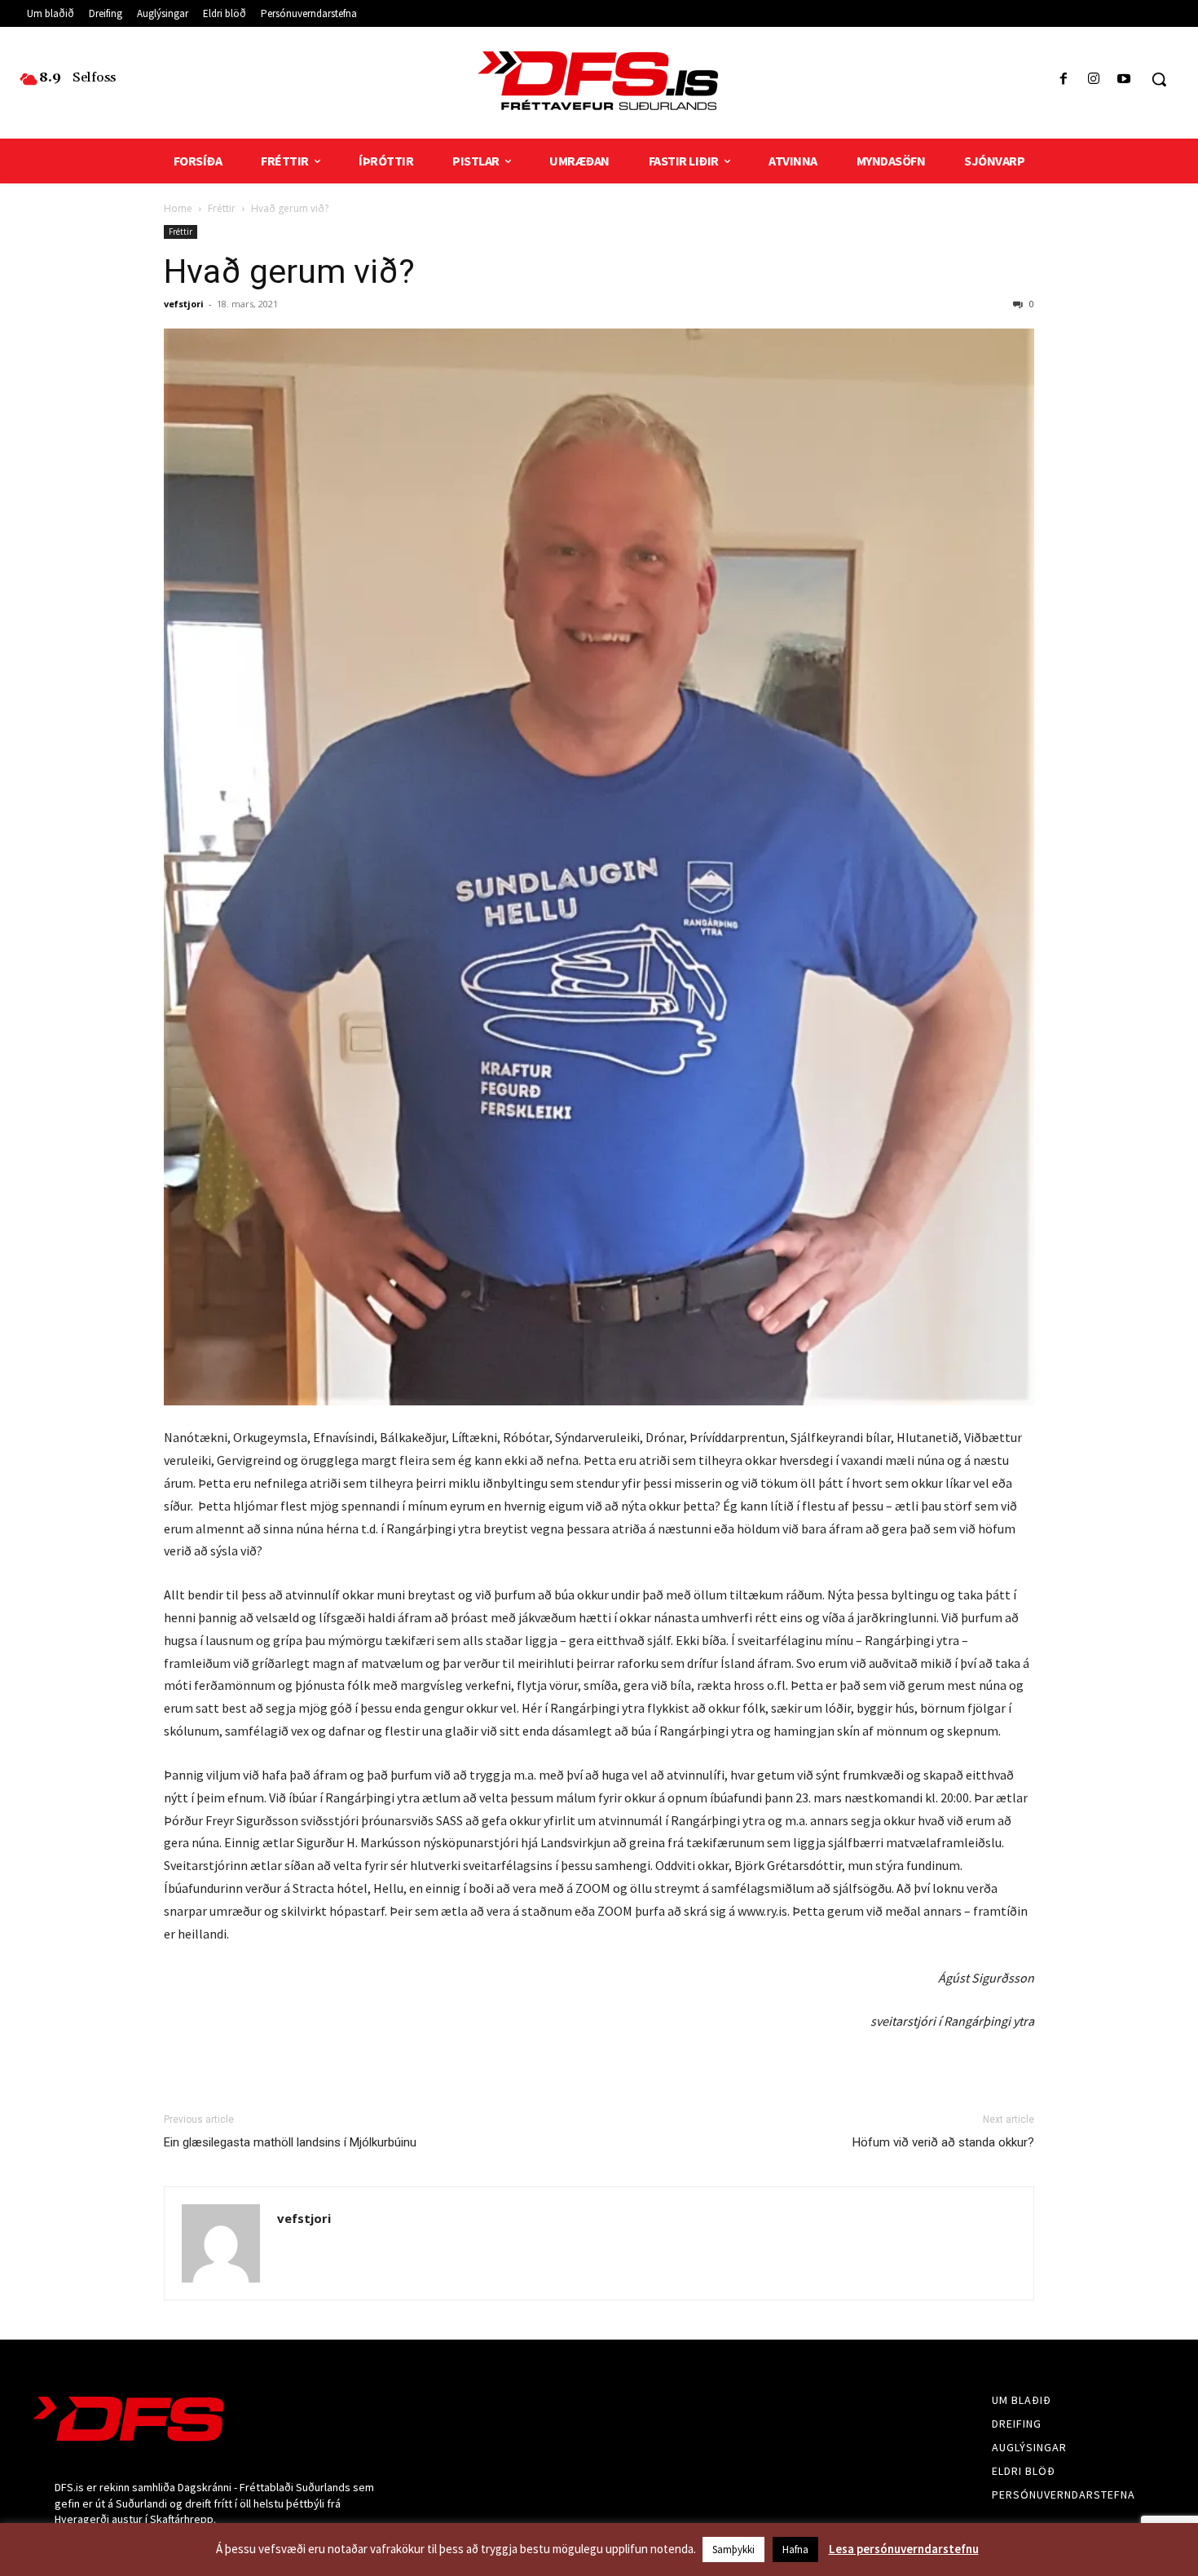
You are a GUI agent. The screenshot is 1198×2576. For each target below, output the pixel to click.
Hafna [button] (795, 2550)
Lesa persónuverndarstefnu (904, 2549)
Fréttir (222, 208)
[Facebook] (1063, 79)
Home (178, 208)
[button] (1159, 79)
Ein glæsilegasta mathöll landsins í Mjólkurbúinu (290, 2142)
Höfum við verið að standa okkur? (943, 2142)
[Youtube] (1124, 79)
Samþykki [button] (733, 2550)
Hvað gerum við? (289, 271)
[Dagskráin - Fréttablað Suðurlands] (599, 81)
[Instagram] (1094, 79)
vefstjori (184, 304)
